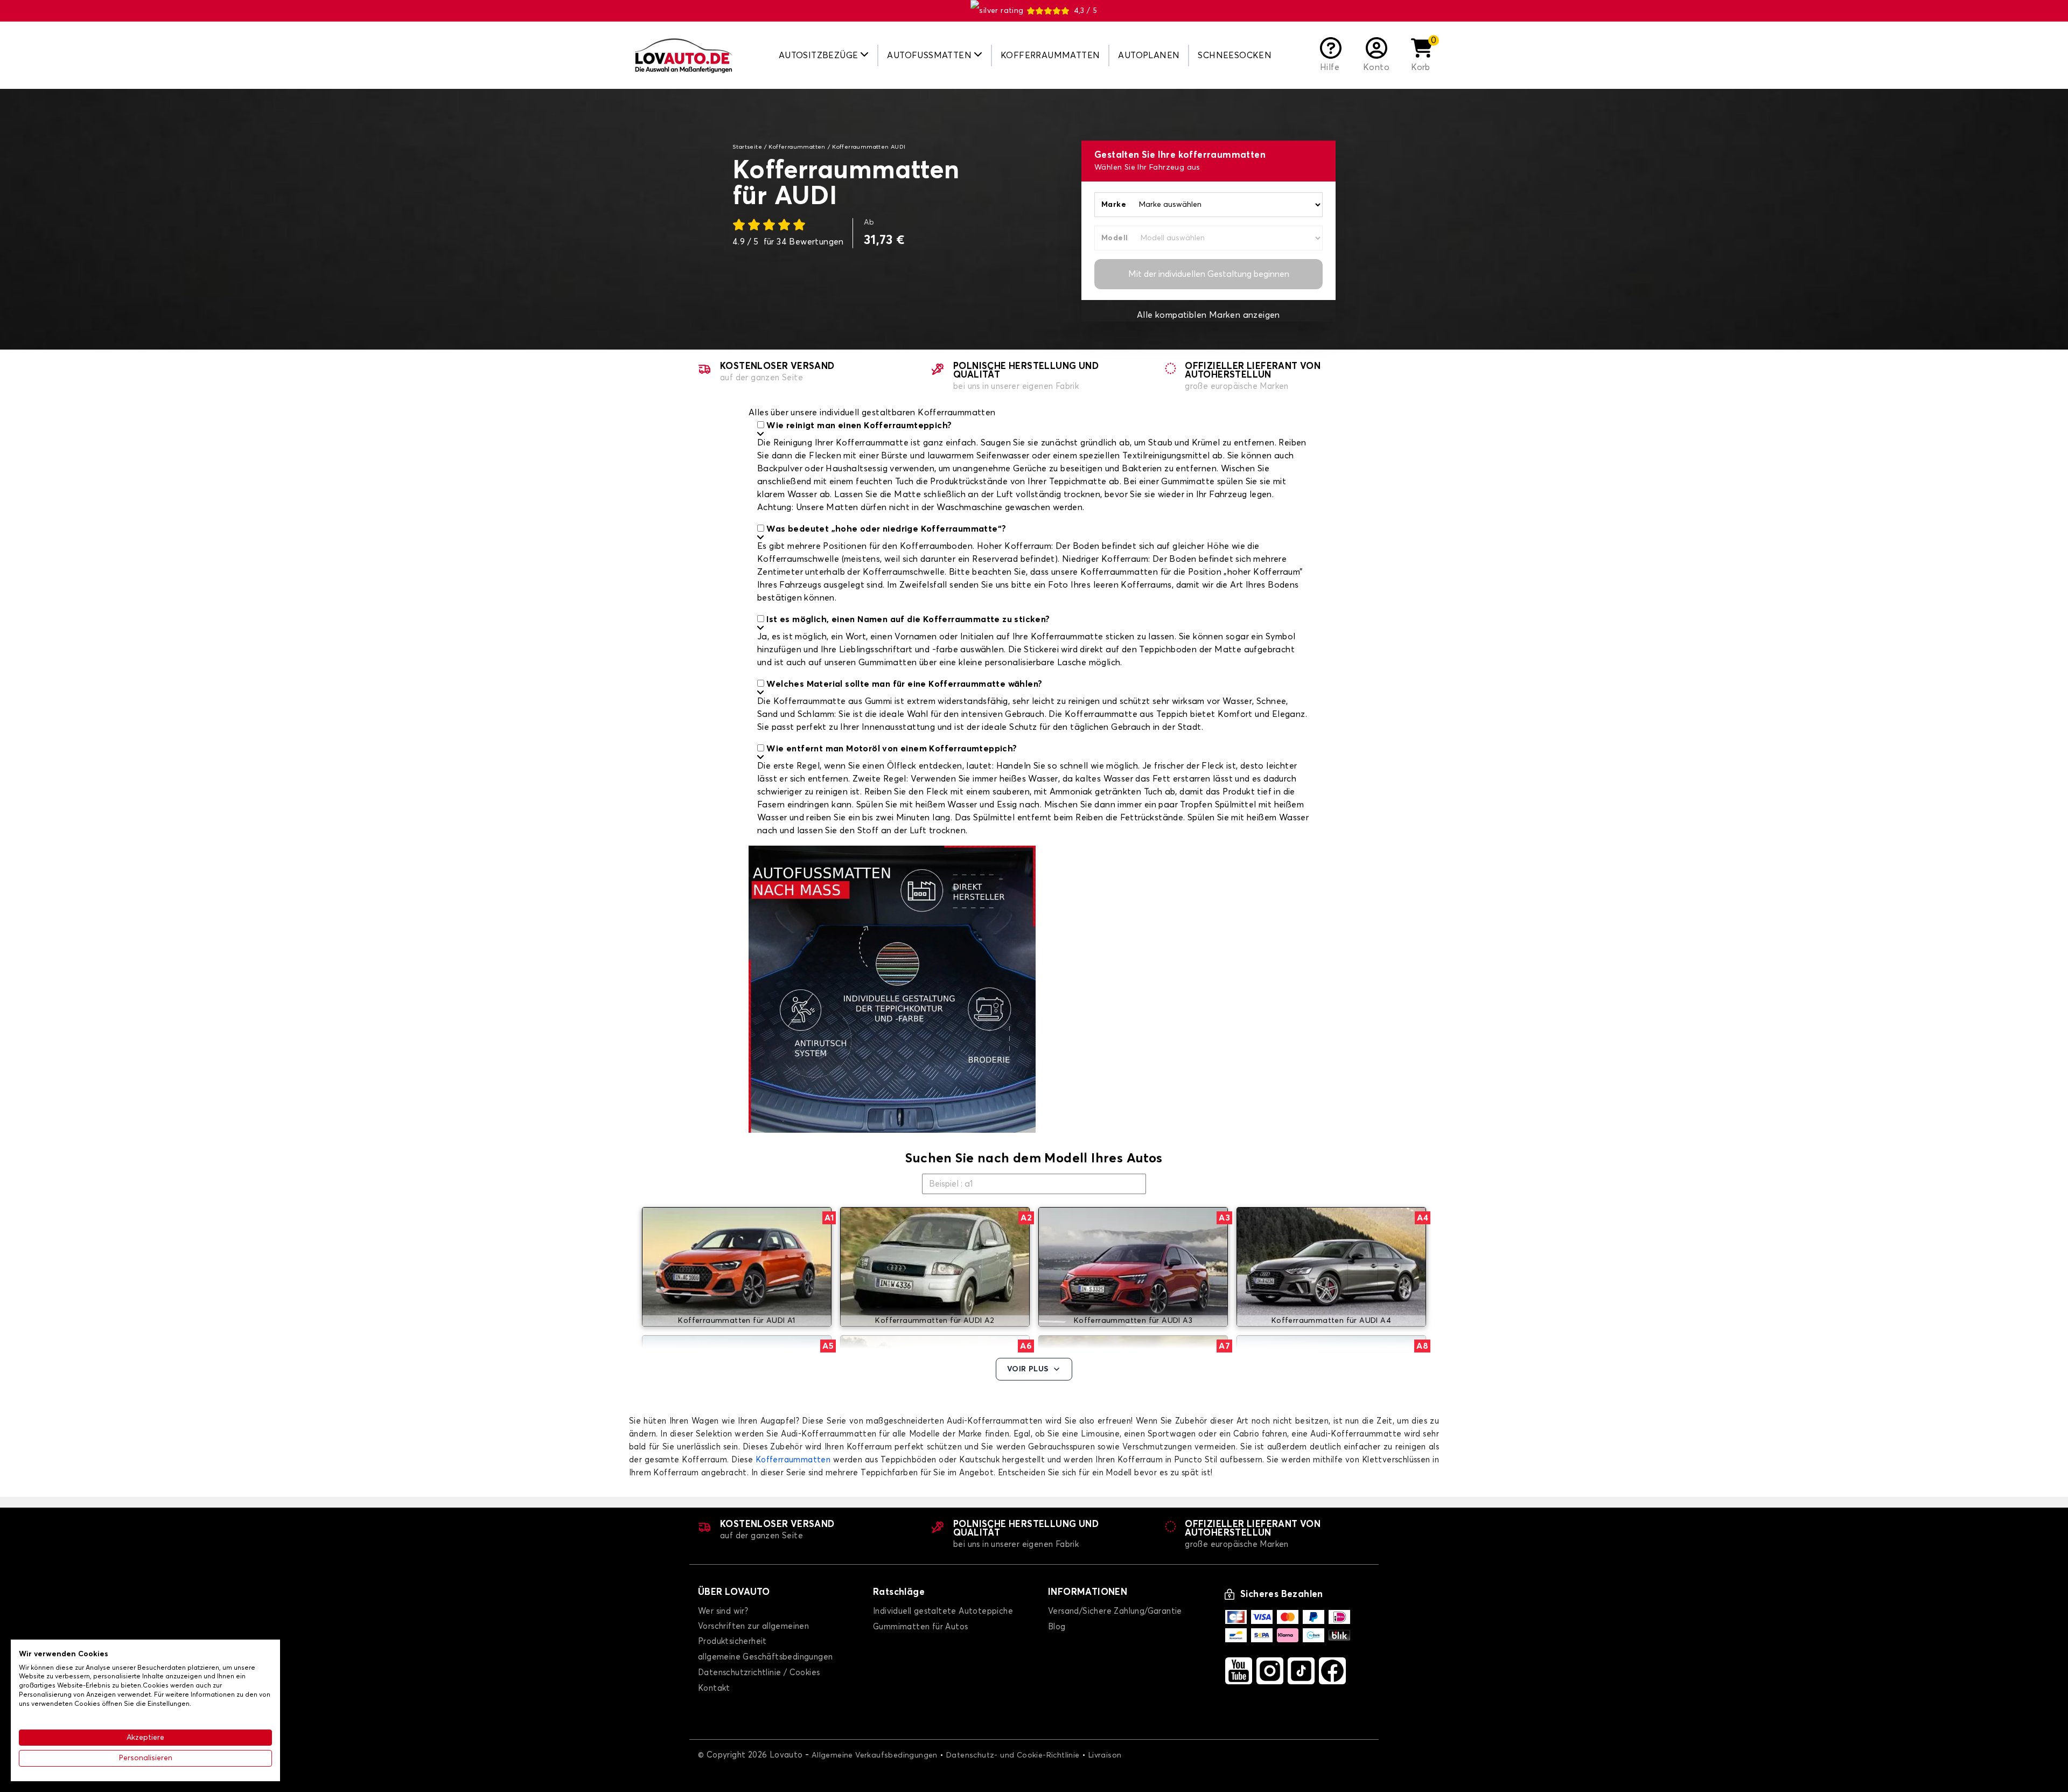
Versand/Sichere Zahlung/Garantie (1115, 1611)
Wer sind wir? (723, 1611)
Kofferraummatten (1050, 55)
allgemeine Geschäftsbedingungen (765, 1657)
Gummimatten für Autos (920, 1627)
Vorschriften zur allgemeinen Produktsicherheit (753, 1634)
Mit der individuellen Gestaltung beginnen (1209, 274)
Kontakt (714, 1688)
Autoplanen (1149, 55)
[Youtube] (1239, 1671)
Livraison (1105, 1755)
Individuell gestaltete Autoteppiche (943, 1611)
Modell (1115, 238)
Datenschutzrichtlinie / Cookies (759, 1673)
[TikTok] (1301, 1671)
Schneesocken (1235, 55)
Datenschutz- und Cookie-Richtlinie (1013, 1755)
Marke (1114, 205)
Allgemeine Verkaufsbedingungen (875, 1755)
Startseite (747, 147)
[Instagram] (1270, 1671)
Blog (1057, 1627)
